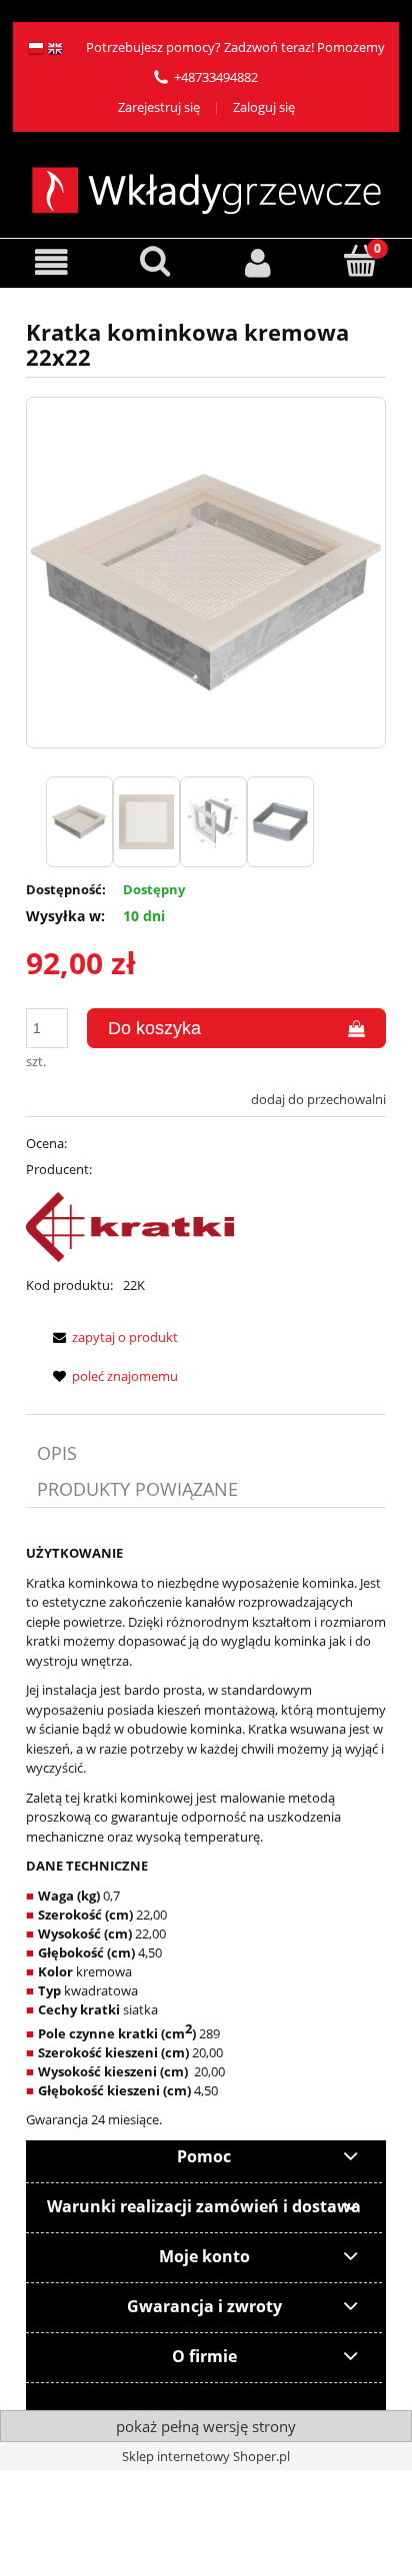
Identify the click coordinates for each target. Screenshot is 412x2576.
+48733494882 (216, 77)
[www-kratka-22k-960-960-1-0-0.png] (79, 822)
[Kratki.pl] (130, 1227)
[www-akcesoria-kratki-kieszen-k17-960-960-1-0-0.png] (280, 822)
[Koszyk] (360, 261)
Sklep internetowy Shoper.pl (206, 2456)
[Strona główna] (206, 188)
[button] (51, 262)
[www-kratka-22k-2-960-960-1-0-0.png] (146, 822)
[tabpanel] (206, 1837)
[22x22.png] (213, 821)
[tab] (206, 1453)
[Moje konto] (257, 262)
